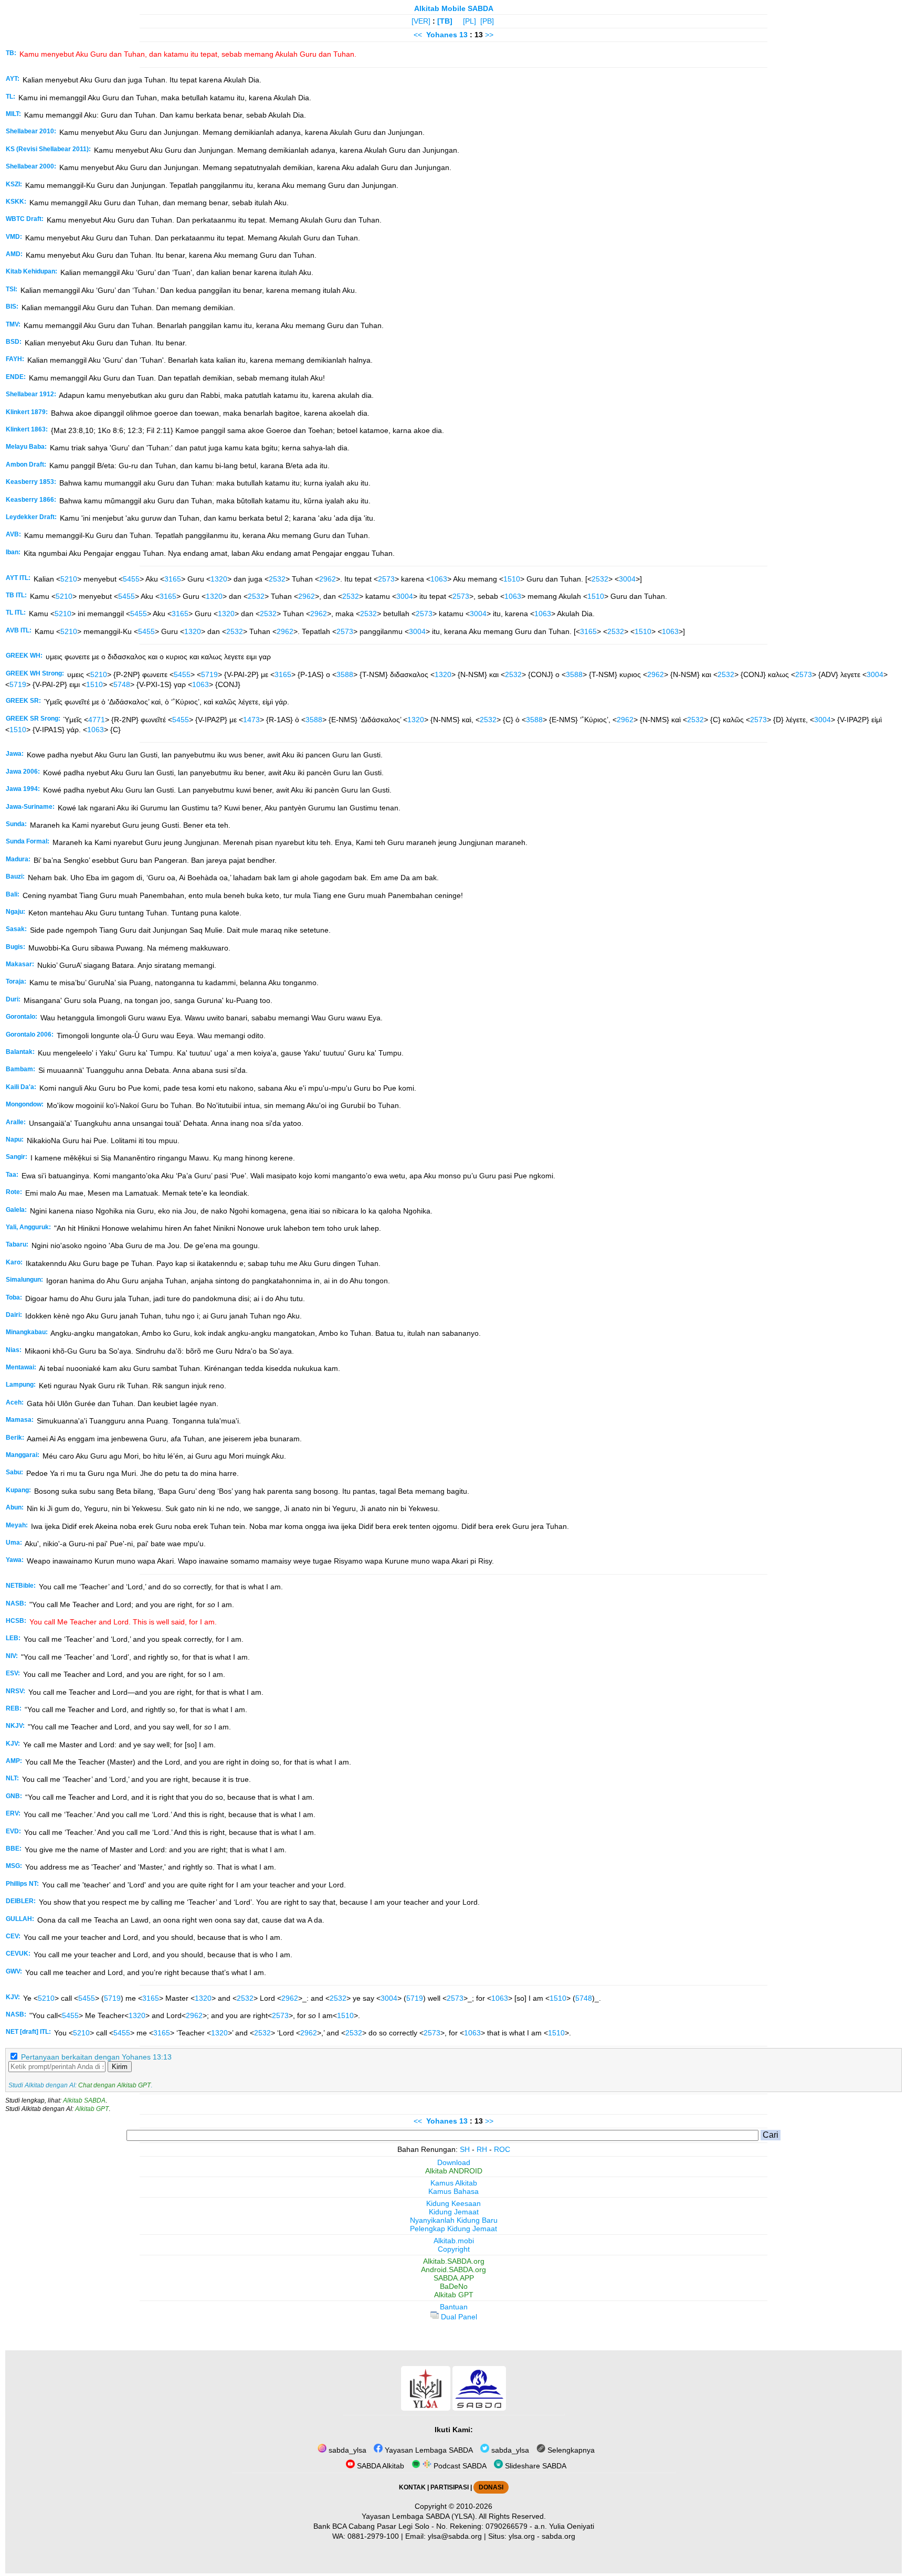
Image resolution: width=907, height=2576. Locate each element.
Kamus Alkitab (454, 2183)
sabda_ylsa (346, 2450)
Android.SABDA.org (454, 2269)
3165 (173, 579)
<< (418, 35)
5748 (122, 684)
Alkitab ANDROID (454, 2171)
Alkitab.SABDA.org (454, 2261)
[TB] (445, 21)
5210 (69, 579)
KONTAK (412, 2487)
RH (482, 2149)
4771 (97, 720)
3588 (345, 674)
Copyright (454, 2249)
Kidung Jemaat (454, 2212)
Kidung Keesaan (454, 2203)
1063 (439, 579)
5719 (209, 674)
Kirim (120, 2067)
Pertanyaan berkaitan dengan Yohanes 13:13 (96, 2057)
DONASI (491, 2487)
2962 (328, 579)
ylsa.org (522, 2536)
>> (489, 35)
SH (465, 2149)
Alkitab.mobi (454, 2241)
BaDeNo (454, 2286)
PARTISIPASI (450, 2487)
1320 (219, 579)
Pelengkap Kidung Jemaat (454, 2229)
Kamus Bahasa (454, 2191)
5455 (131, 579)
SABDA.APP (454, 2278)
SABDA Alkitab (379, 2466)
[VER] (421, 21)
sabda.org (558, 2536)
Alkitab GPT (92, 2109)
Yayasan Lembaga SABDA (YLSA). (419, 2516)
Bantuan (454, 2307)
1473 (251, 720)
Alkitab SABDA (84, 2100)
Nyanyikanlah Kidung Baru (454, 2220)
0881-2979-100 (373, 2536)
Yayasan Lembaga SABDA (428, 2450)
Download (454, 2162)
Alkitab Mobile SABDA (454, 8)
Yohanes (442, 35)
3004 (627, 579)
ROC (502, 2149)
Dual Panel (458, 2317)
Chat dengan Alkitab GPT (114, 2085)
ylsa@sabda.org (455, 2536)
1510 (512, 579)
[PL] (470, 21)
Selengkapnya (570, 2450)
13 (465, 35)
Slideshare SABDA (535, 2466)
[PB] (487, 21)
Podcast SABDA (459, 2466)
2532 (277, 579)
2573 (386, 579)
